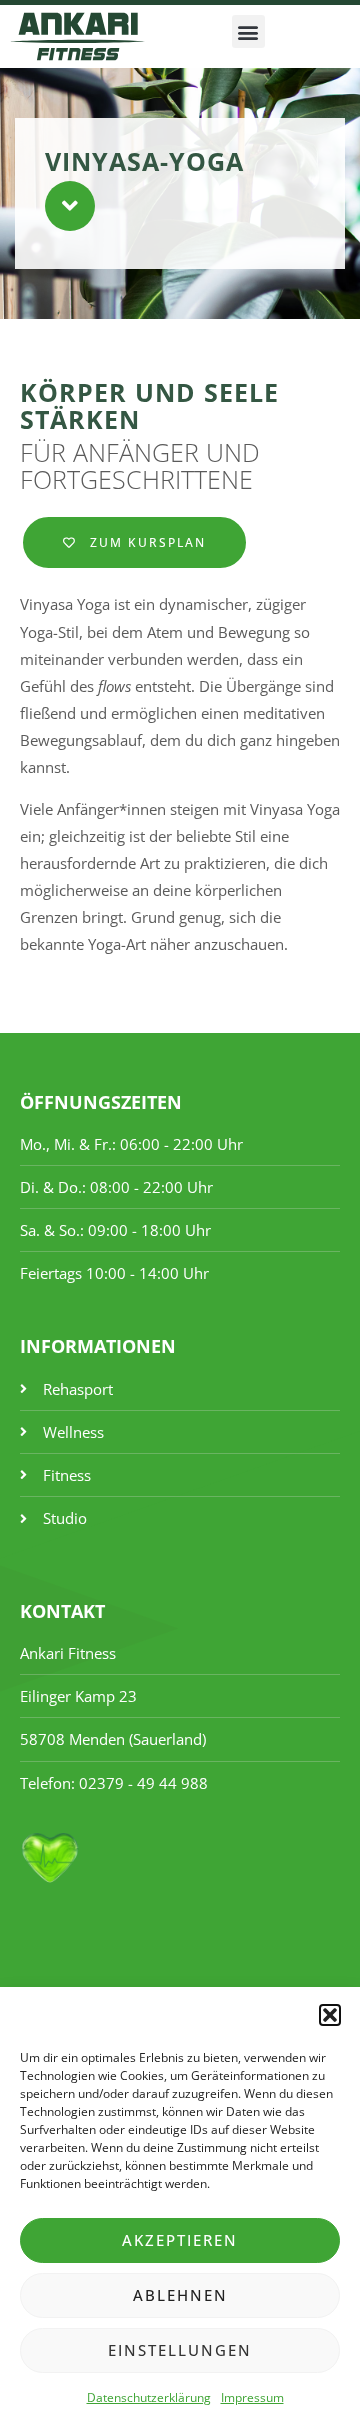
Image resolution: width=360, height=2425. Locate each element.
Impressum (252, 2397)
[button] (330, 2015)
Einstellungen (180, 2350)
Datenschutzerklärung (149, 2397)
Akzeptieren (180, 2240)
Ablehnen (180, 2295)
